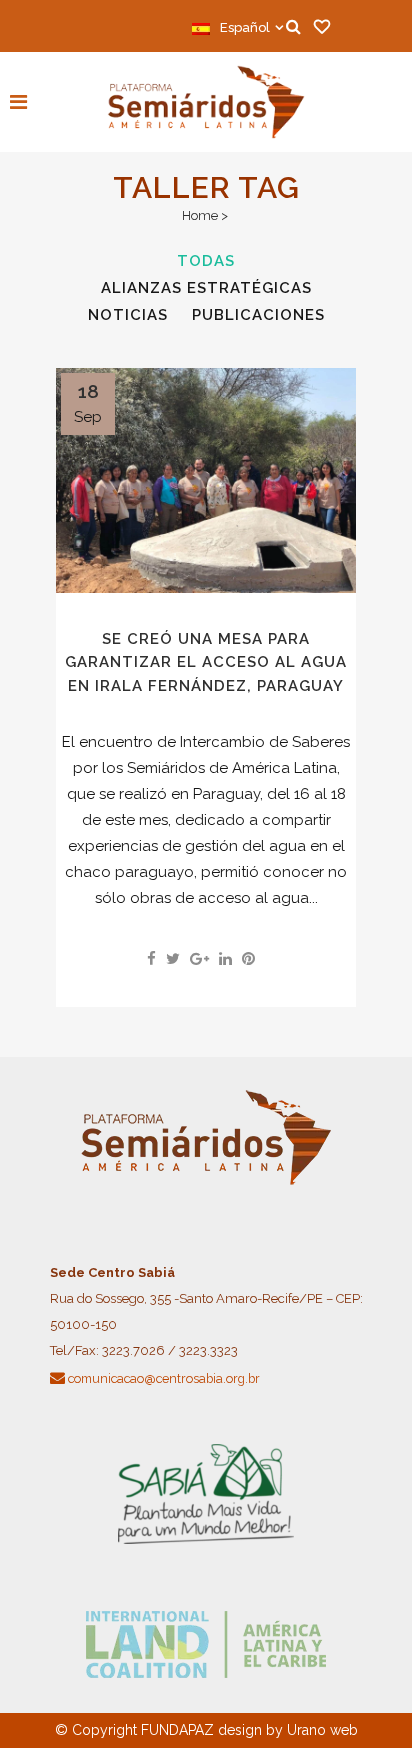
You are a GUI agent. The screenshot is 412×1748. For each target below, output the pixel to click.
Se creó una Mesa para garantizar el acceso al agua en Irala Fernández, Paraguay (206, 662)
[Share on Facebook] (151, 959)
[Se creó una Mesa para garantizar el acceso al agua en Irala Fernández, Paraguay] (206, 480)
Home (200, 215)
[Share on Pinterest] (248, 959)
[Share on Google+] (199, 959)
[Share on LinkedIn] (225, 959)
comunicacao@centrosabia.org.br (164, 1378)
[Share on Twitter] (173, 959)
